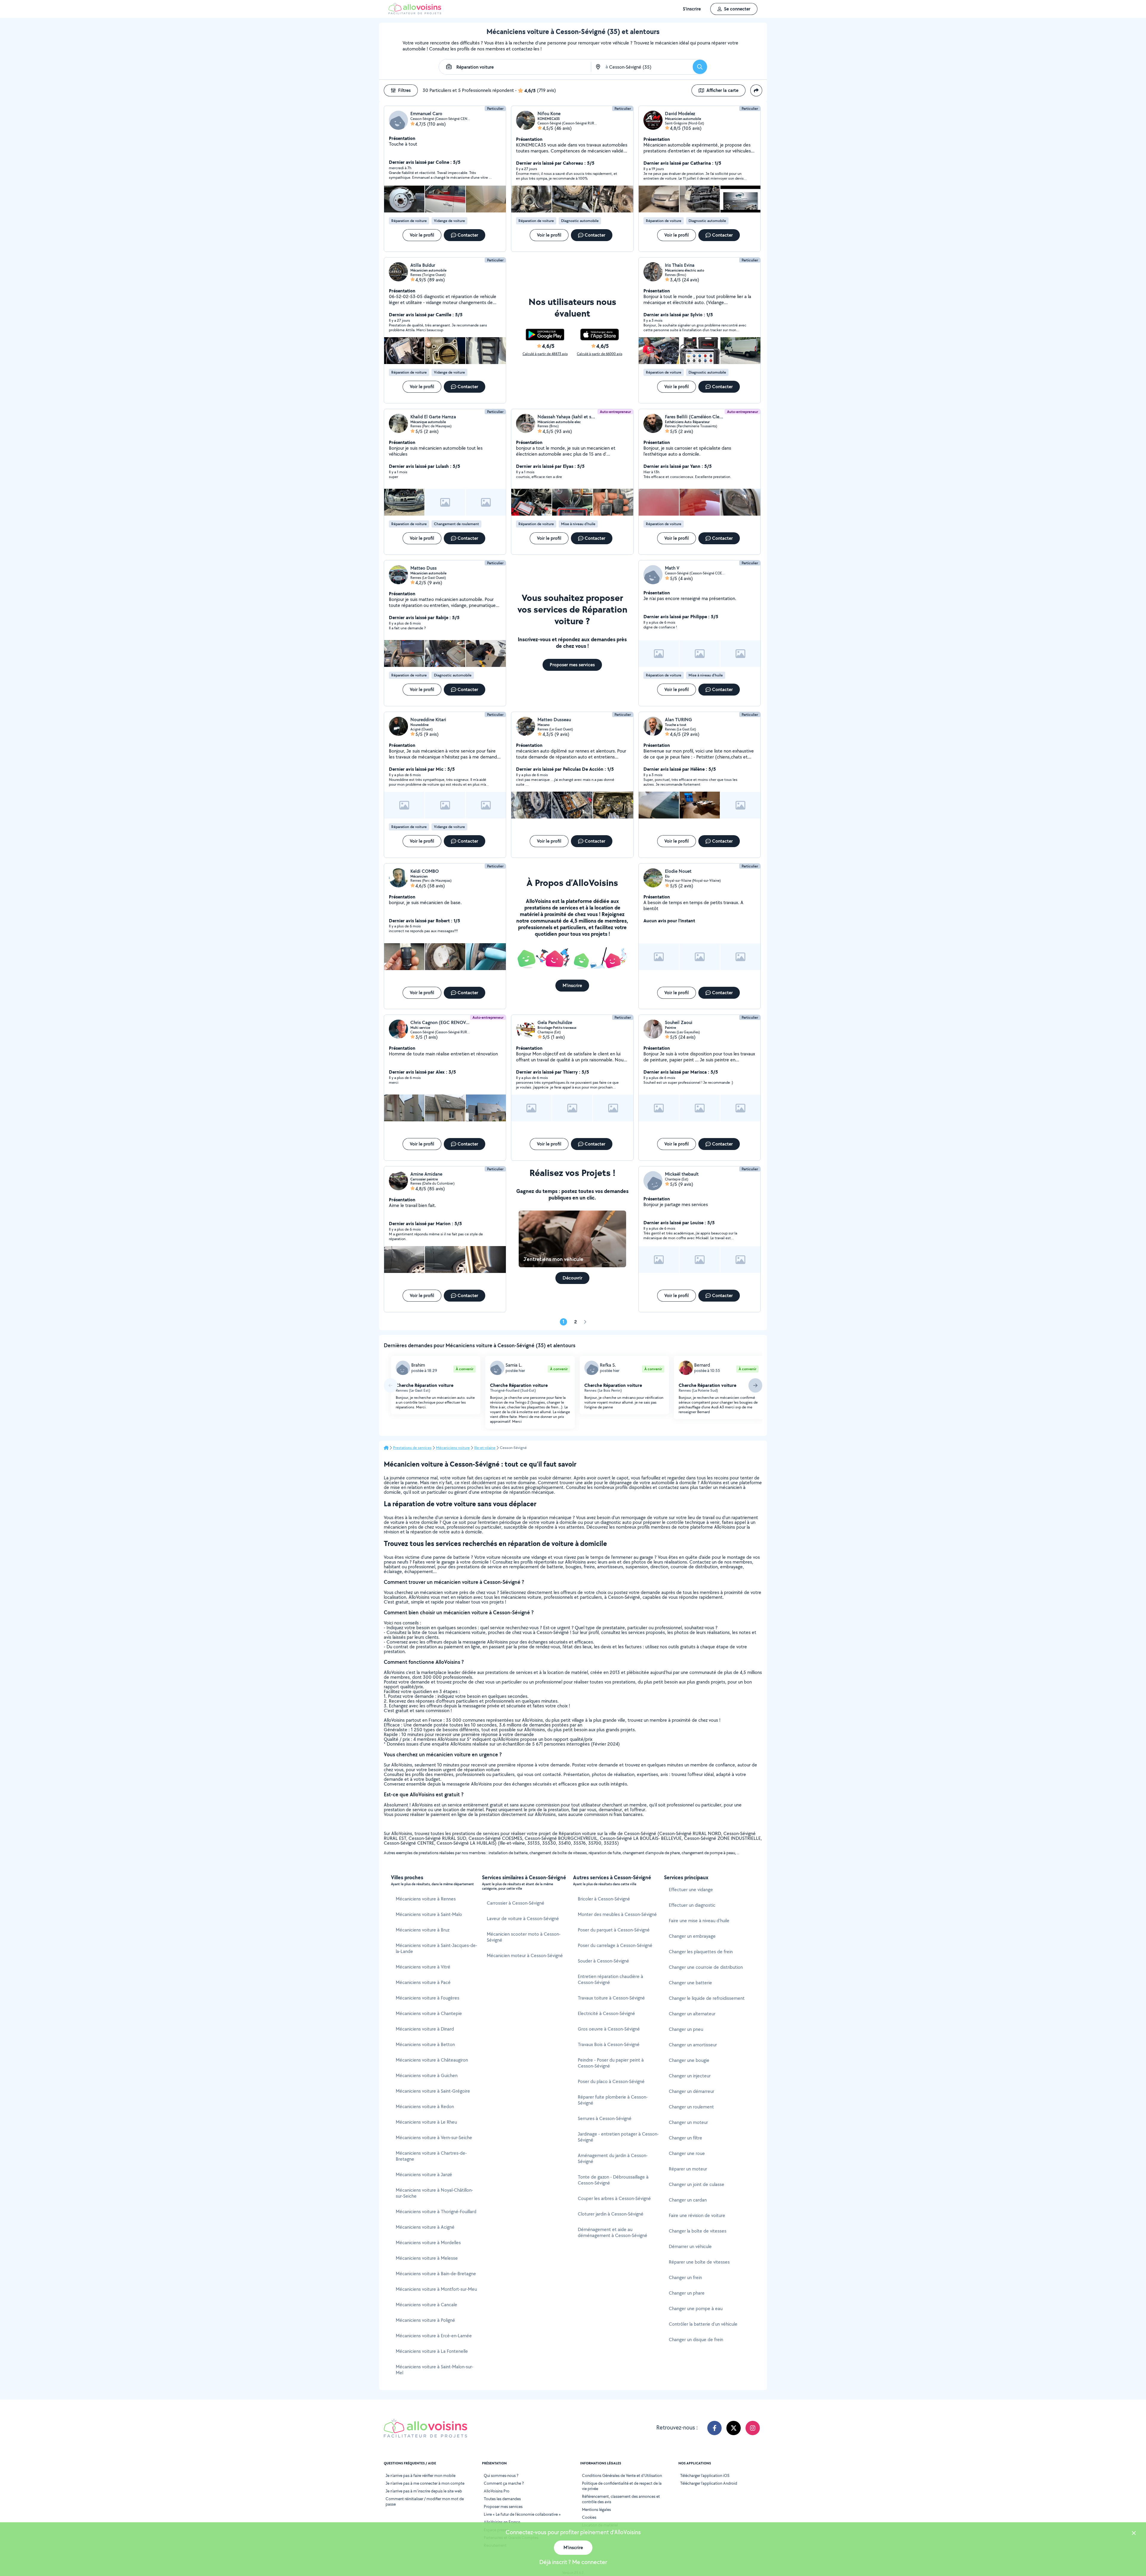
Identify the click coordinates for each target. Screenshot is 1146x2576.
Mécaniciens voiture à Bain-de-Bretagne (436, 2274)
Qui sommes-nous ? (501, 2475)
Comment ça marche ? (504, 2483)
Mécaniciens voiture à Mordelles (428, 2243)
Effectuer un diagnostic (692, 1905)
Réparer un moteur (688, 2169)
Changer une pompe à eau (696, 2308)
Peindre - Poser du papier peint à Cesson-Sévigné (611, 2063)
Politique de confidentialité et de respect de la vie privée (622, 2486)
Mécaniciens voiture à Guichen (427, 2075)
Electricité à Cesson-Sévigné (606, 2013)
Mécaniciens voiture (453, 1448)
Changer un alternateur (692, 2014)
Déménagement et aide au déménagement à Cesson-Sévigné (613, 2232)
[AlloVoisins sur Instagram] (753, 2428)
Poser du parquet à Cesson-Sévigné (614, 1930)
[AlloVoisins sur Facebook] (714, 2428)
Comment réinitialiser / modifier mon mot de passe (425, 2501)
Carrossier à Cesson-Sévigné (516, 1903)
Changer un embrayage (692, 1936)
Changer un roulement (691, 2107)
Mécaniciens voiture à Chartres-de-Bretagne (431, 2156)
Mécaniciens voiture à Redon (425, 2106)
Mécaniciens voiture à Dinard (425, 2029)
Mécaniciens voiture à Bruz (423, 1930)
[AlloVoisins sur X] (734, 2428)
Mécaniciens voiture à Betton (425, 2044)
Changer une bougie (689, 2060)
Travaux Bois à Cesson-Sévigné (609, 2044)
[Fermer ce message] (1134, 2534)
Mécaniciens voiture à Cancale (426, 2305)
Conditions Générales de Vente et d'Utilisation (622, 2475)
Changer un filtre (686, 2138)
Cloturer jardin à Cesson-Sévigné (611, 2214)
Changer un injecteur (690, 2076)
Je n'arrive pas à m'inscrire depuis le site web (424, 2491)
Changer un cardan (688, 2200)
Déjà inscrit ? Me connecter (573, 2562)
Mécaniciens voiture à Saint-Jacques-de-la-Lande (436, 1948)
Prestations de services (412, 1448)
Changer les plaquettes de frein (701, 1952)
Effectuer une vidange (691, 1890)
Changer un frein (685, 2277)
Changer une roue (687, 2153)
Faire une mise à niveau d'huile (699, 1921)
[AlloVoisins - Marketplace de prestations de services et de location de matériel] (415, 13)
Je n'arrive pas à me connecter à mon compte (425, 2483)
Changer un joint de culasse (697, 2184)
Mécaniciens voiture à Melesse (427, 2258)
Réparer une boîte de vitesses (699, 2262)
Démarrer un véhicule (690, 2246)
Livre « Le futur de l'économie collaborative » (522, 2514)
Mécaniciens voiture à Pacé (423, 1982)
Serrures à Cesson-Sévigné (605, 2118)
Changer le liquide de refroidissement (707, 1998)
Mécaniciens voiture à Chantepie (429, 2013)
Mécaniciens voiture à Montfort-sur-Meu (436, 2289)
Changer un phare (687, 2293)
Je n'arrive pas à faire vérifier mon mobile (420, 2475)
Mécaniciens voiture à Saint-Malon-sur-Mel (435, 2370)
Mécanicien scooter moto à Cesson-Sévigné (524, 1937)
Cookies (589, 2517)
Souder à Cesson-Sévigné (603, 1961)
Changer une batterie (690, 1983)
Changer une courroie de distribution (706, 1967)
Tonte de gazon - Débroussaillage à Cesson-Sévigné (613, 2180)
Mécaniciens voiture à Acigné (425, 2227)
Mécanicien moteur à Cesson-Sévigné (525, 1955)
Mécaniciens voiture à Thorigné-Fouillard (436, 2212)
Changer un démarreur (691, 2091)
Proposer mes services (503, 2506)
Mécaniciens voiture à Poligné (425, 2320)
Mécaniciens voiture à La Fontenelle (432, 2351)
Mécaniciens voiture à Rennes (426, 1899)
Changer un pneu (686, 2029)
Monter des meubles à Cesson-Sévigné (617, 1914)
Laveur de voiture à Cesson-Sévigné (523, 1918)
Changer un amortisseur (693, 2045)
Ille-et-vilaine (485, 1448)
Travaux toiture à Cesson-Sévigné (611, 1998)
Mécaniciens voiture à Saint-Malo (429, 1914)
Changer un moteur (688, 2122)
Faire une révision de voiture (697, 2215)
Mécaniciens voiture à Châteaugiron (432, 2060)
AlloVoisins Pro (497, 2491)
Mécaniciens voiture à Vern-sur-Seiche (434, 2138)
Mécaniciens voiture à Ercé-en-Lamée (434, 2336)
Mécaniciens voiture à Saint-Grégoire (433, 2091)
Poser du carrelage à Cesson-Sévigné (615, 1945)
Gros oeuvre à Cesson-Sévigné (609, 2029)
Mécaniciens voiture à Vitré (423, 1967)
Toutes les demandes (502, 2499)
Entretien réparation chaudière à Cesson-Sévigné (610, 1979)
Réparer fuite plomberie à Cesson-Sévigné (613, 2100)
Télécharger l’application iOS (705, 2475)
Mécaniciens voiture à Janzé (424, 2175)
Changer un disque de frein (696, 2340)
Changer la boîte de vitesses (698, 2231)
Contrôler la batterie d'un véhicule (703, 2324)
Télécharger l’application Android (709, 2483)
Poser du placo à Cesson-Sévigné (611, 2081)
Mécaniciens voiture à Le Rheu (426, 2122)
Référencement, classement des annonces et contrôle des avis (621, 2499)
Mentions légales (596, 2509)
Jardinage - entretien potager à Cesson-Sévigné (618, 2137)
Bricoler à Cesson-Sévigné (604, 1899)
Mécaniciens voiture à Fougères (428, 1998)
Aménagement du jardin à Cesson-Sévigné (613, 2158)
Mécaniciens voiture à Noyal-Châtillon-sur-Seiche (434, 2193)
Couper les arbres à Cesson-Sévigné (614, 2198)
